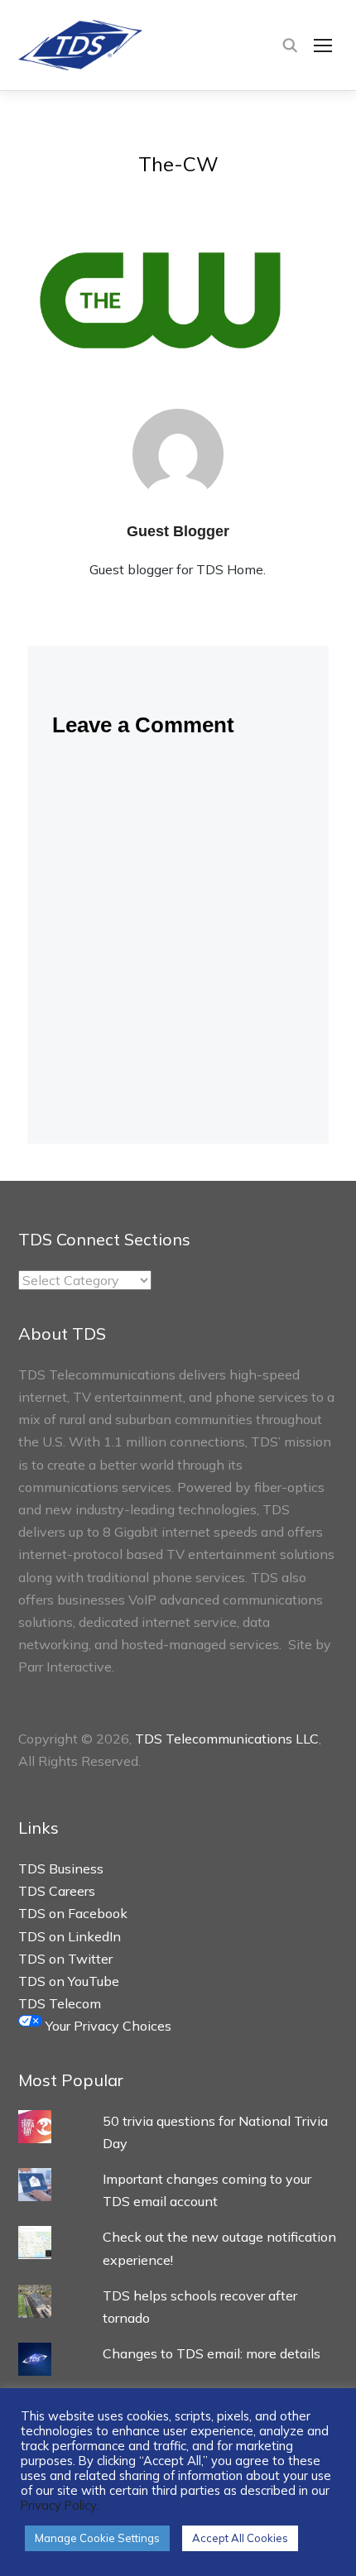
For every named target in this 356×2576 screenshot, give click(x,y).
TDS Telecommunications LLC (227, 1739)
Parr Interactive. (66, 1667)
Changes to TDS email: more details (212, 2353)
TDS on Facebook (73, 1913)
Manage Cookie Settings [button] (97, 2538)
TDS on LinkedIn (70, 1936)
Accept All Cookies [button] (240, 2538)
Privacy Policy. (60, 2505)
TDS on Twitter (65, 1959)
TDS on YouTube (69, 1981)
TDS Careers (57, 1891)
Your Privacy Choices (107, 2026)
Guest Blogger (178, 531)
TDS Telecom (60, 2003)
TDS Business (61, 1868)
